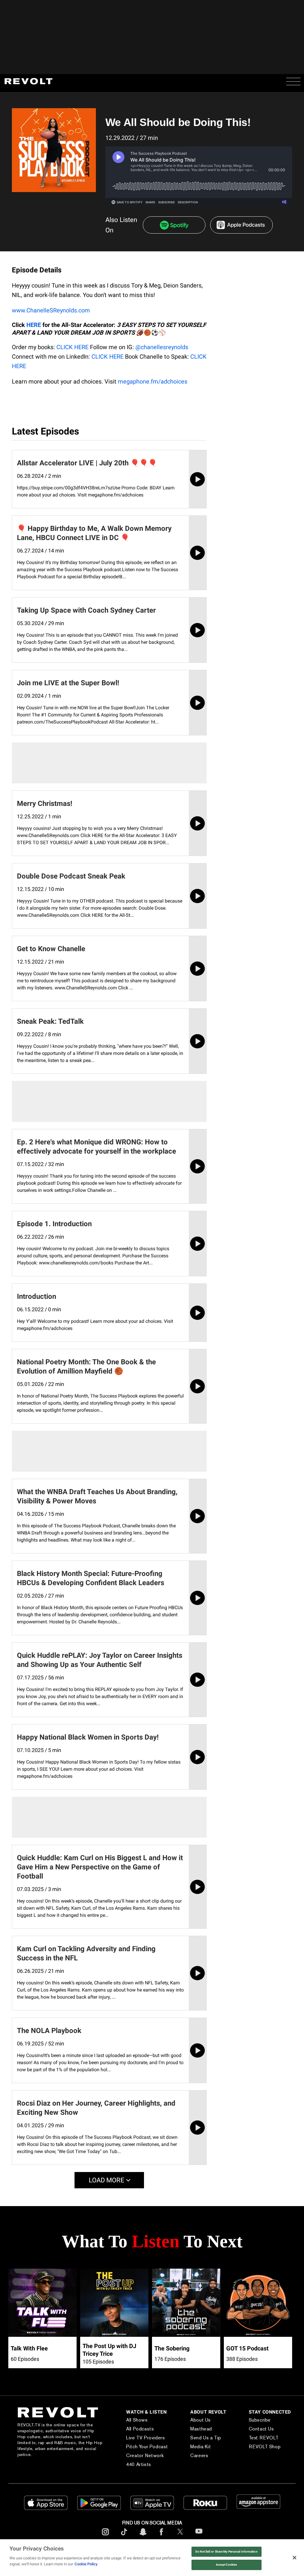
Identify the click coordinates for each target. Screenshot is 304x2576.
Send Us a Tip (196, 2438)
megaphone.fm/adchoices (153, 381)
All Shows (125, 2420)
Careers (190, 2456)
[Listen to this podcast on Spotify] (174, 225)
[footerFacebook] (161, 2536)
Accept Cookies (226, 2565)
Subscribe (254, 2420)
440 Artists (126, 2464)
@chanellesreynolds (162, 347)
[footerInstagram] (105, 2536)
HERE (34, 325)
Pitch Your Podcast (135, 2447)
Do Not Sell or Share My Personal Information (227, 2552)
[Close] (294, 2558)
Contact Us (256, 2429)
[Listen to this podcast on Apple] (242, 225)
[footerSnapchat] (143, 2536)
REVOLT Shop (259, 2447)
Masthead (192, 2429)
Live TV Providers (133, 2438)
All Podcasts (128, 2429)
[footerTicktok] (124, 2536)
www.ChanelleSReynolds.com (51, 310)
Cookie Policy (86, 2564)
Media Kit (191, 2447)
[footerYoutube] (199, 2537)
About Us (191, 2420)
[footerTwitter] (180, 2536)
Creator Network (133, 2456)
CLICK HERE (72, 347)
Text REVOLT (258, 2438)
